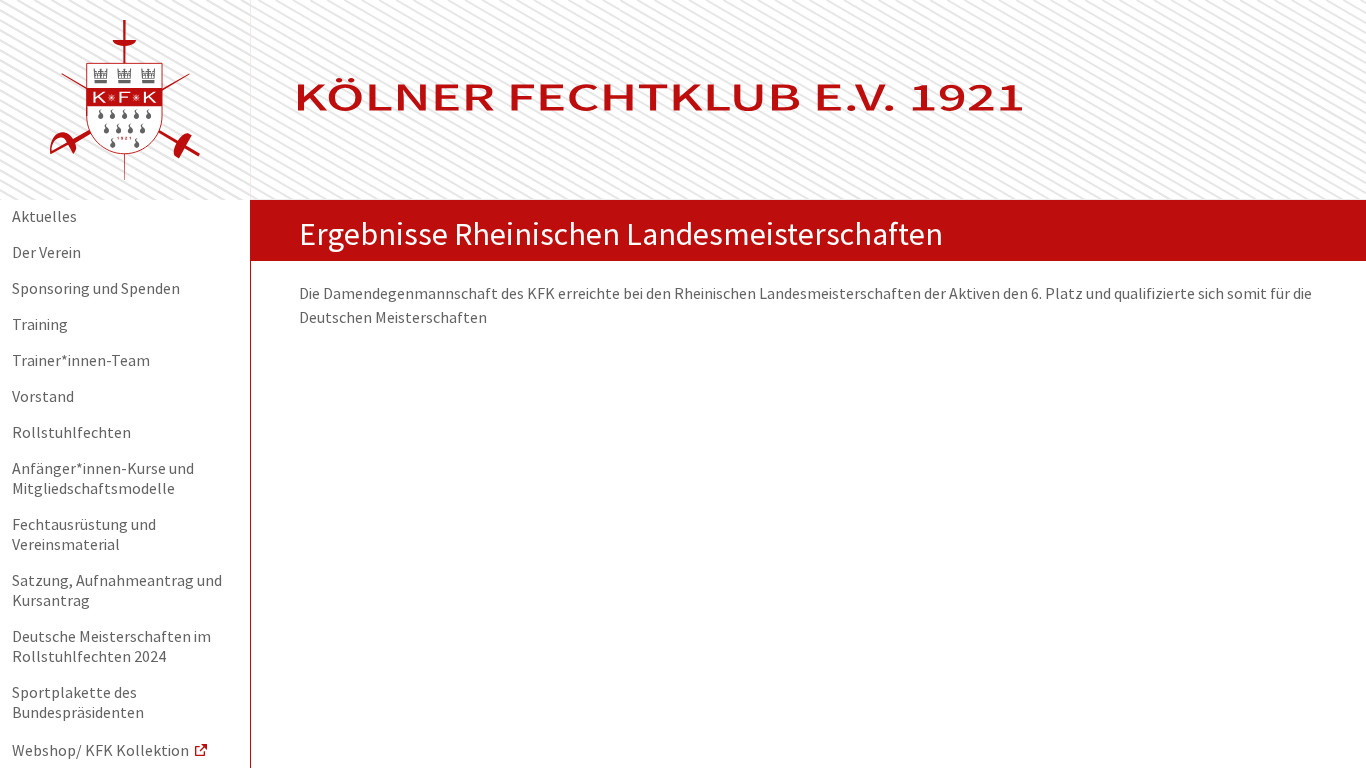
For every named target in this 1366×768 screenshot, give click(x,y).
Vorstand (43, 397)
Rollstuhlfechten (71, 433)
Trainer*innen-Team (81, 361)
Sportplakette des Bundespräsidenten (78, 703)
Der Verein (46, 253)
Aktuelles (44, 217)
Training (40, 325)
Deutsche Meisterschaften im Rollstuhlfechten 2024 (111, 647)
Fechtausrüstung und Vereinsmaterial (84, 535)
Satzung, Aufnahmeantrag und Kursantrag (117, 591)
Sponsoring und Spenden (96, 289)
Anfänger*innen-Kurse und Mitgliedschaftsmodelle (103, 479)
